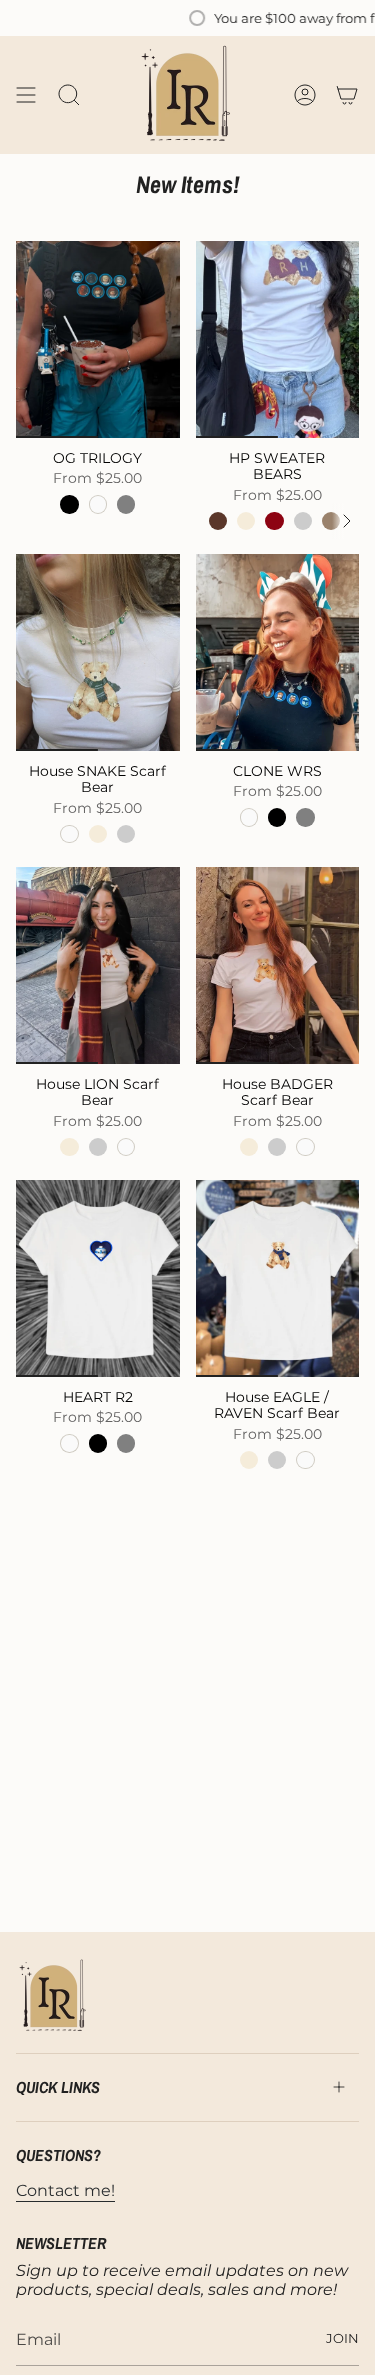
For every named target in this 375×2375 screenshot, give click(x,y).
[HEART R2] (98, 1278)
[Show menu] (26, 95)
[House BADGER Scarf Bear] (278, 965)
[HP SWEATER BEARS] (278, 339)
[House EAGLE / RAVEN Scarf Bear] (278, 1278)
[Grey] (126, 504)
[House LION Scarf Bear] (98, 965)
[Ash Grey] (303, 521)
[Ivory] (246, 521)
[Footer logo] (53, 1996)
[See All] (354, 521)
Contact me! (65, 2190)
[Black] (69, 504)
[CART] (347, 95)
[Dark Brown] (218, 521)
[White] (98, 504)
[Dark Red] (274, 521)
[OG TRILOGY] (98, 339)
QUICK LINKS (58, 2087)
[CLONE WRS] (278, 652)
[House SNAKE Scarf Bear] (98, 652)
